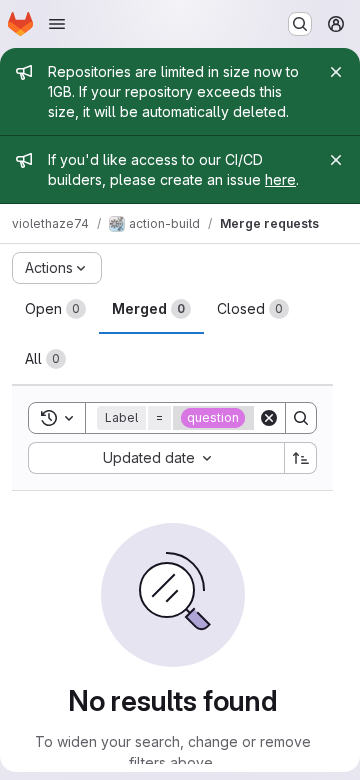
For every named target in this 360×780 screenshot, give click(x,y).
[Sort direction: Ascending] (301, 458)
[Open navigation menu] (57, 24)
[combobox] (156, 458)
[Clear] (269, 418)
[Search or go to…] (300, 24)
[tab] (55, 309)
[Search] (301, 418)
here (280, 179)
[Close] (336, 72)
